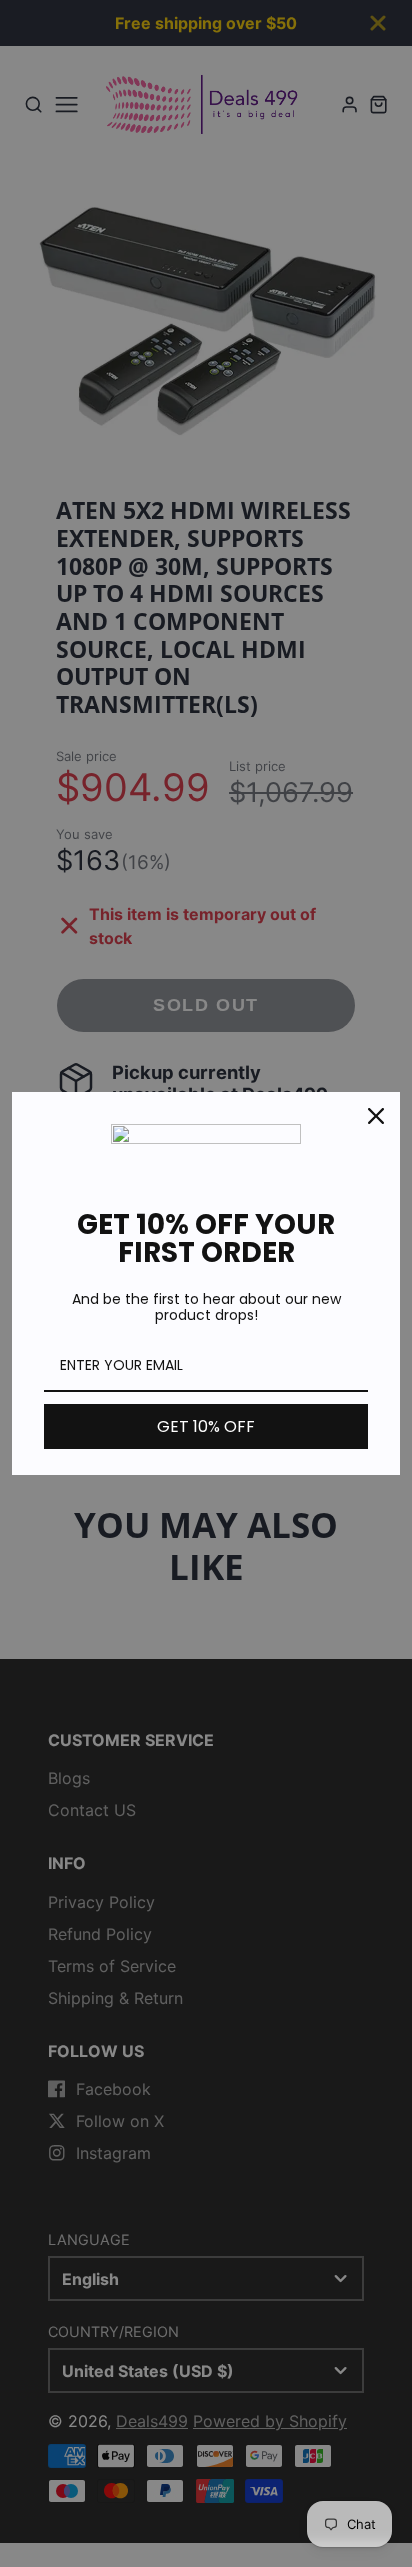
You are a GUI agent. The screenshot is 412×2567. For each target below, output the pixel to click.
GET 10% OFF (206, 1426)
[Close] (376, 1116)
